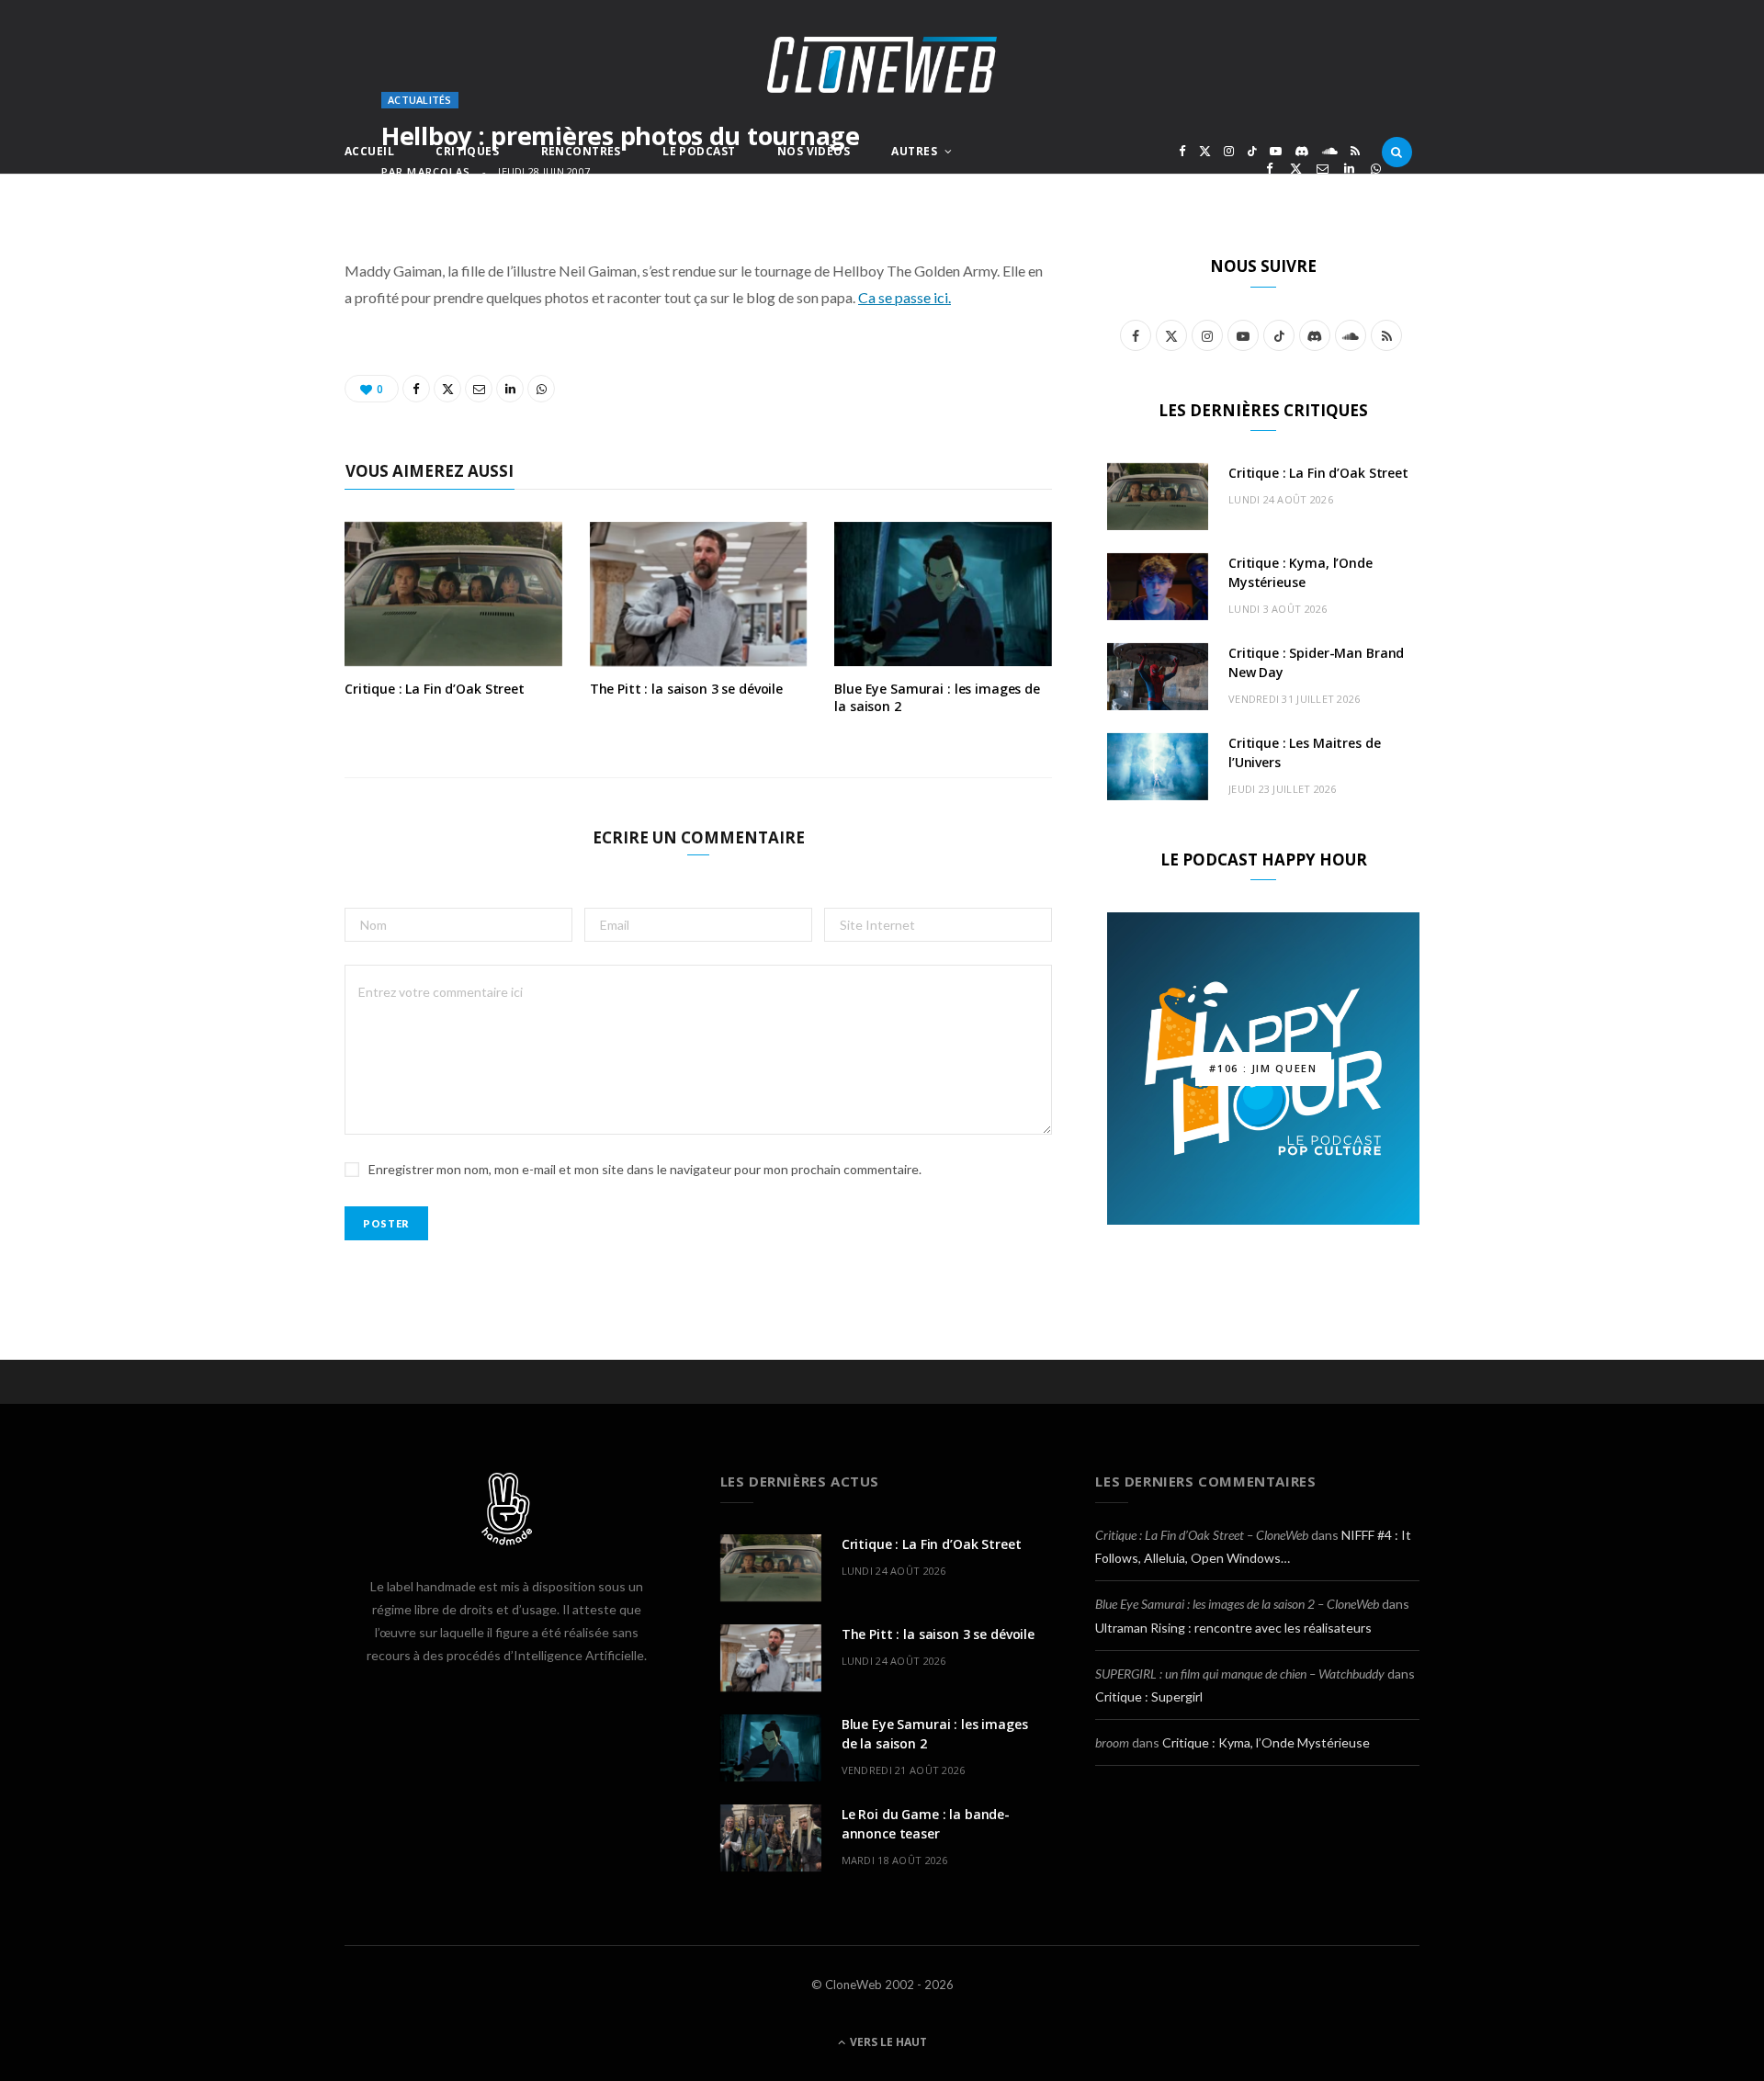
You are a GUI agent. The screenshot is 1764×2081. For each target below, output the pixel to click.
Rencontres (581, 151)
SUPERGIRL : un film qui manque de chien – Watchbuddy (1240, 1674)
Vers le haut (887, 2042)
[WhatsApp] (1376, 169)
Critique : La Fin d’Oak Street (435, 689)
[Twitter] (1296, 169)
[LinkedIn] (1349, 169)
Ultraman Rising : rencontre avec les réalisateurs (1233, 1628)
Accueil (369, 151)
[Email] (1323, 169)
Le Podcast (699, 151)
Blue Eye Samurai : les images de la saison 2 (937, 697)
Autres (914, 151)
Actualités (420, 100)
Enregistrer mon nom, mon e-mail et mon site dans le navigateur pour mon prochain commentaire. (645, 1169)
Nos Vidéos (814, 151)
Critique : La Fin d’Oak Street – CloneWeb (1202, 1535)
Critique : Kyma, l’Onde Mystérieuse (1266, 1742)
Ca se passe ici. (905, 297)
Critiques (467, 151)
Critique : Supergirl (1149, 1696)
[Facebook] (1269, 169)
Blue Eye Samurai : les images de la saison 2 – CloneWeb (1237, 1604)
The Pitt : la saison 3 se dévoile (686, 689)
